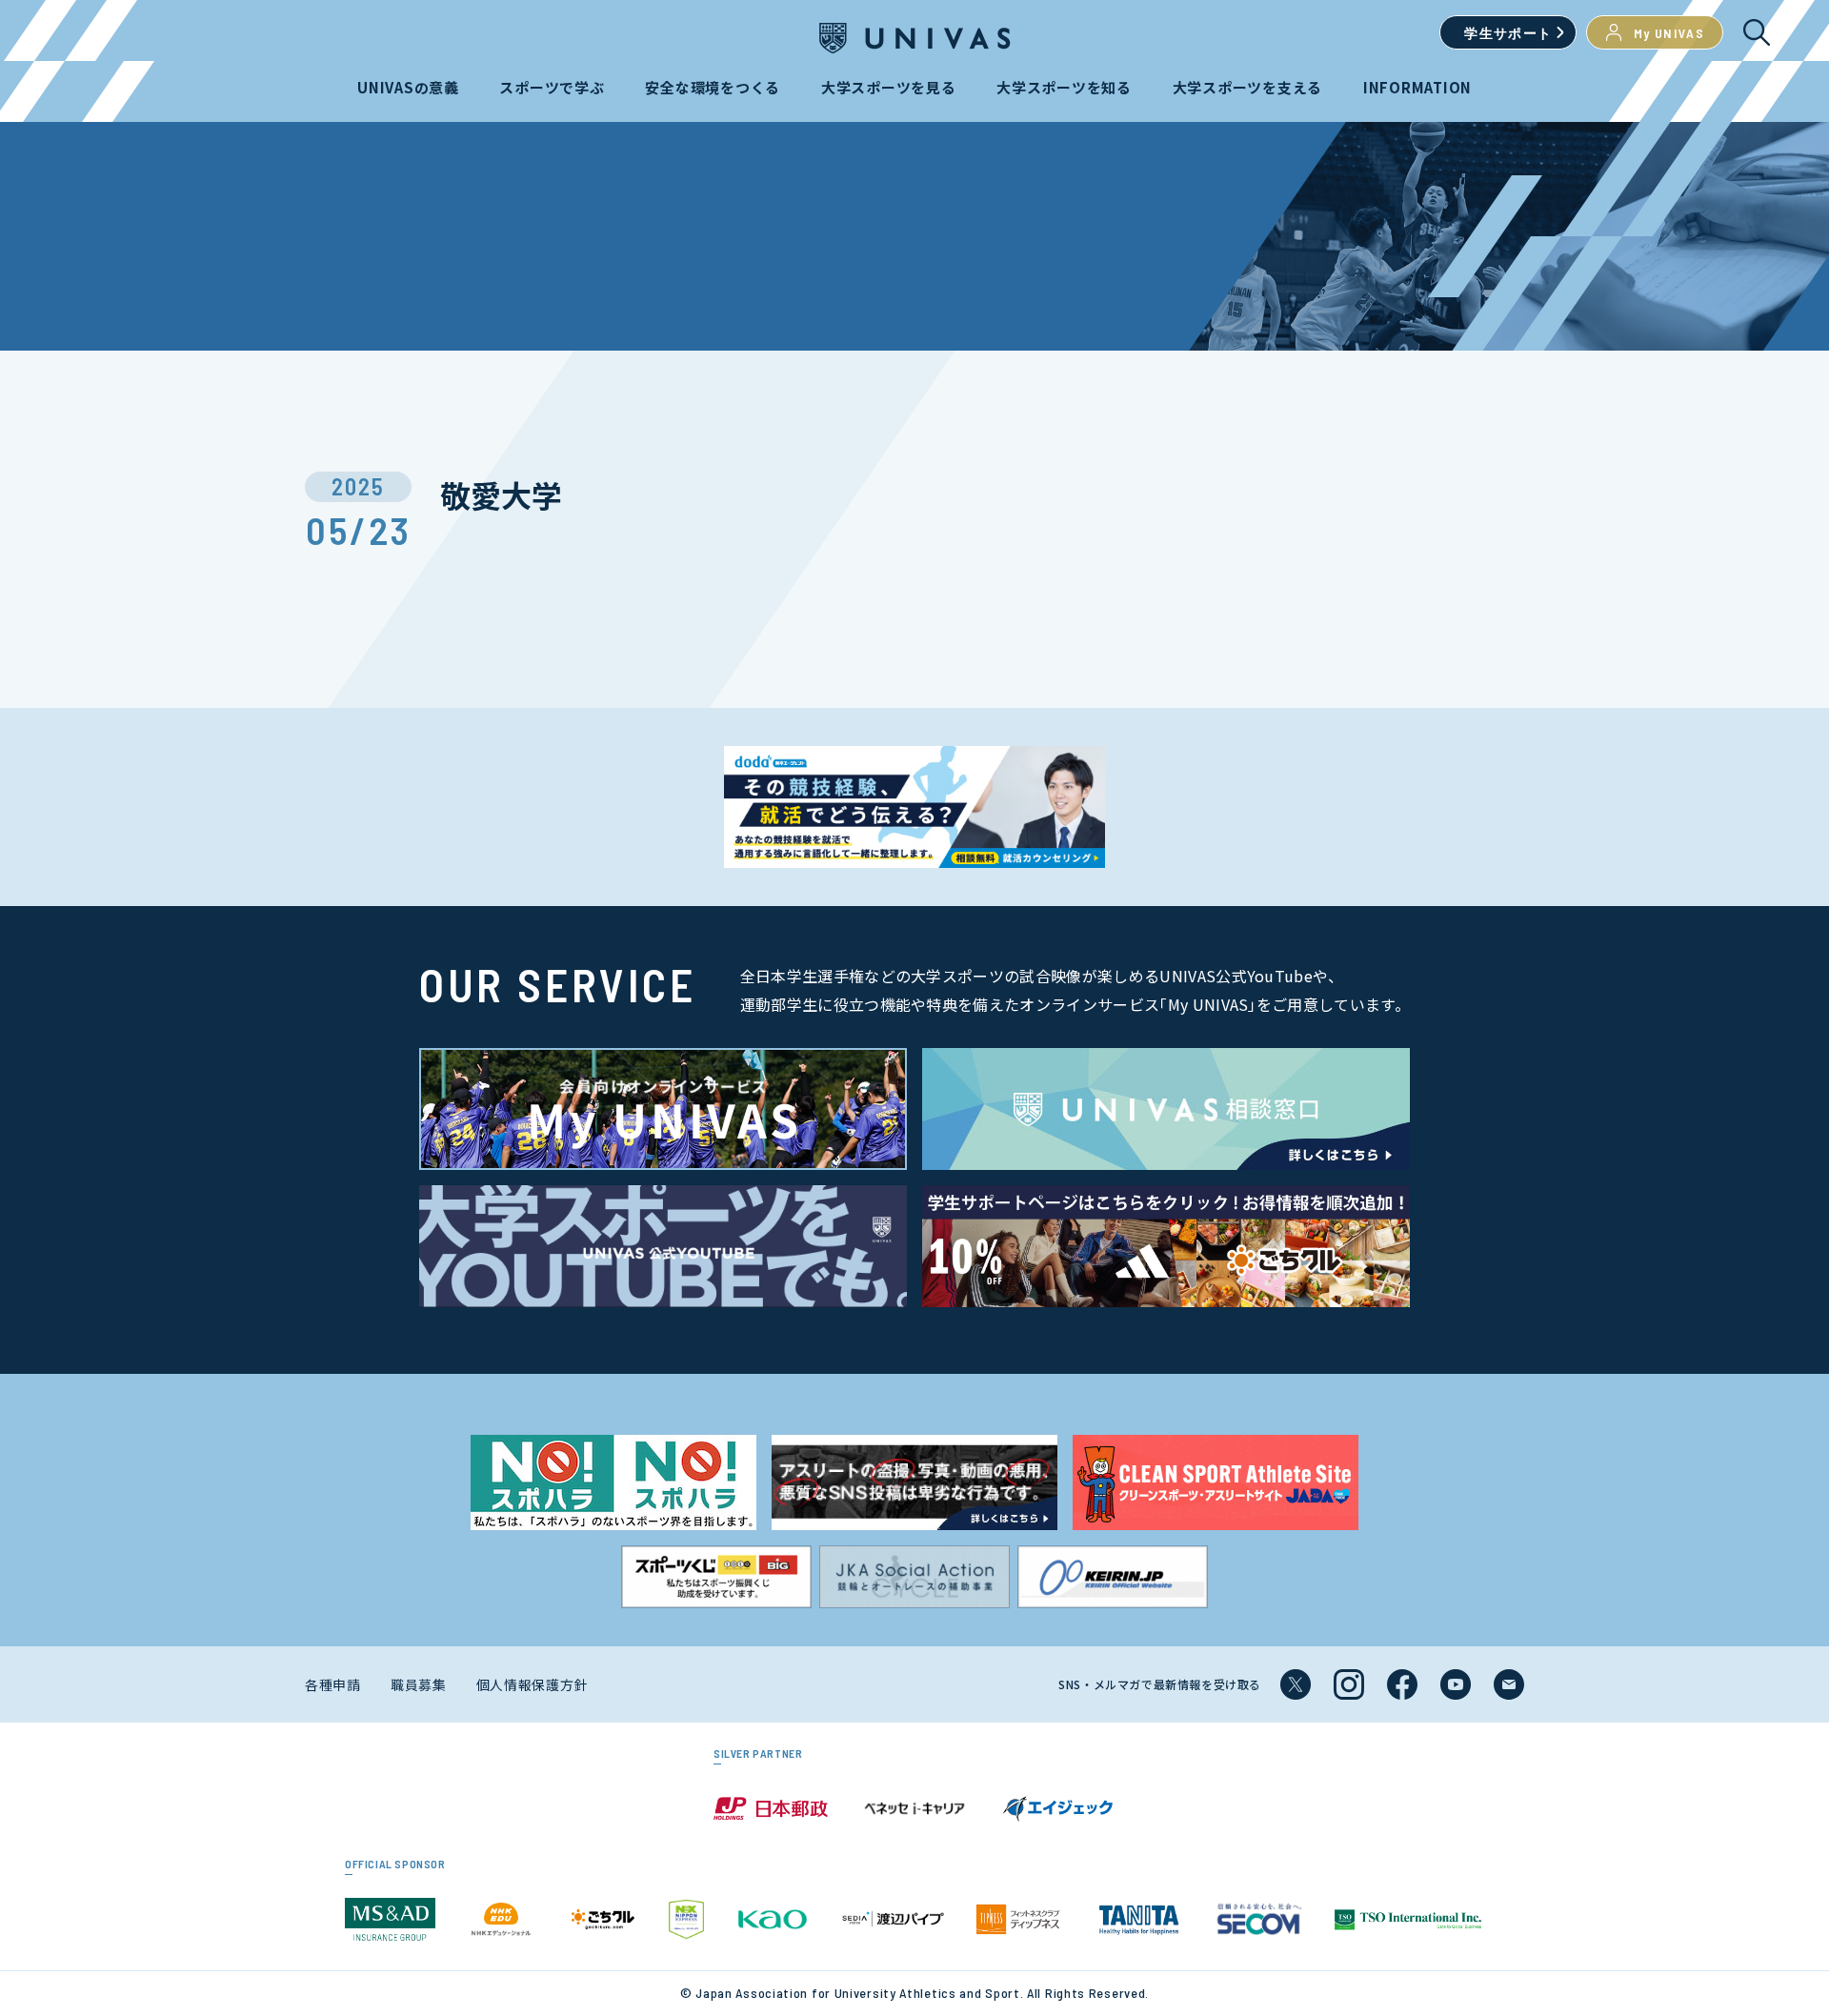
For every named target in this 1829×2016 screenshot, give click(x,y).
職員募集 (419, 1684)
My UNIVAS (1669, 33)
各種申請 (333, 1684)
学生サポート (1508, 33)
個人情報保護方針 (533, 1684)
